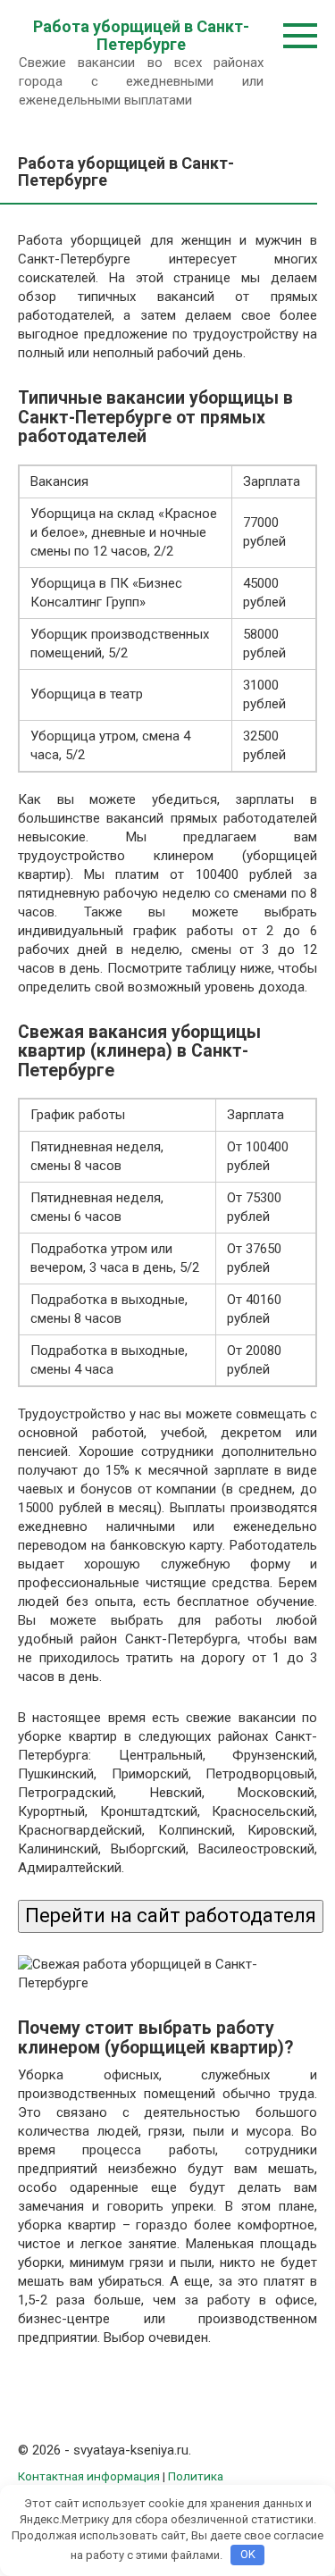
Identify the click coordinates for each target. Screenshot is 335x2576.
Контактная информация (89, 2476)
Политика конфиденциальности (121, 2484)
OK (248, 2554)
